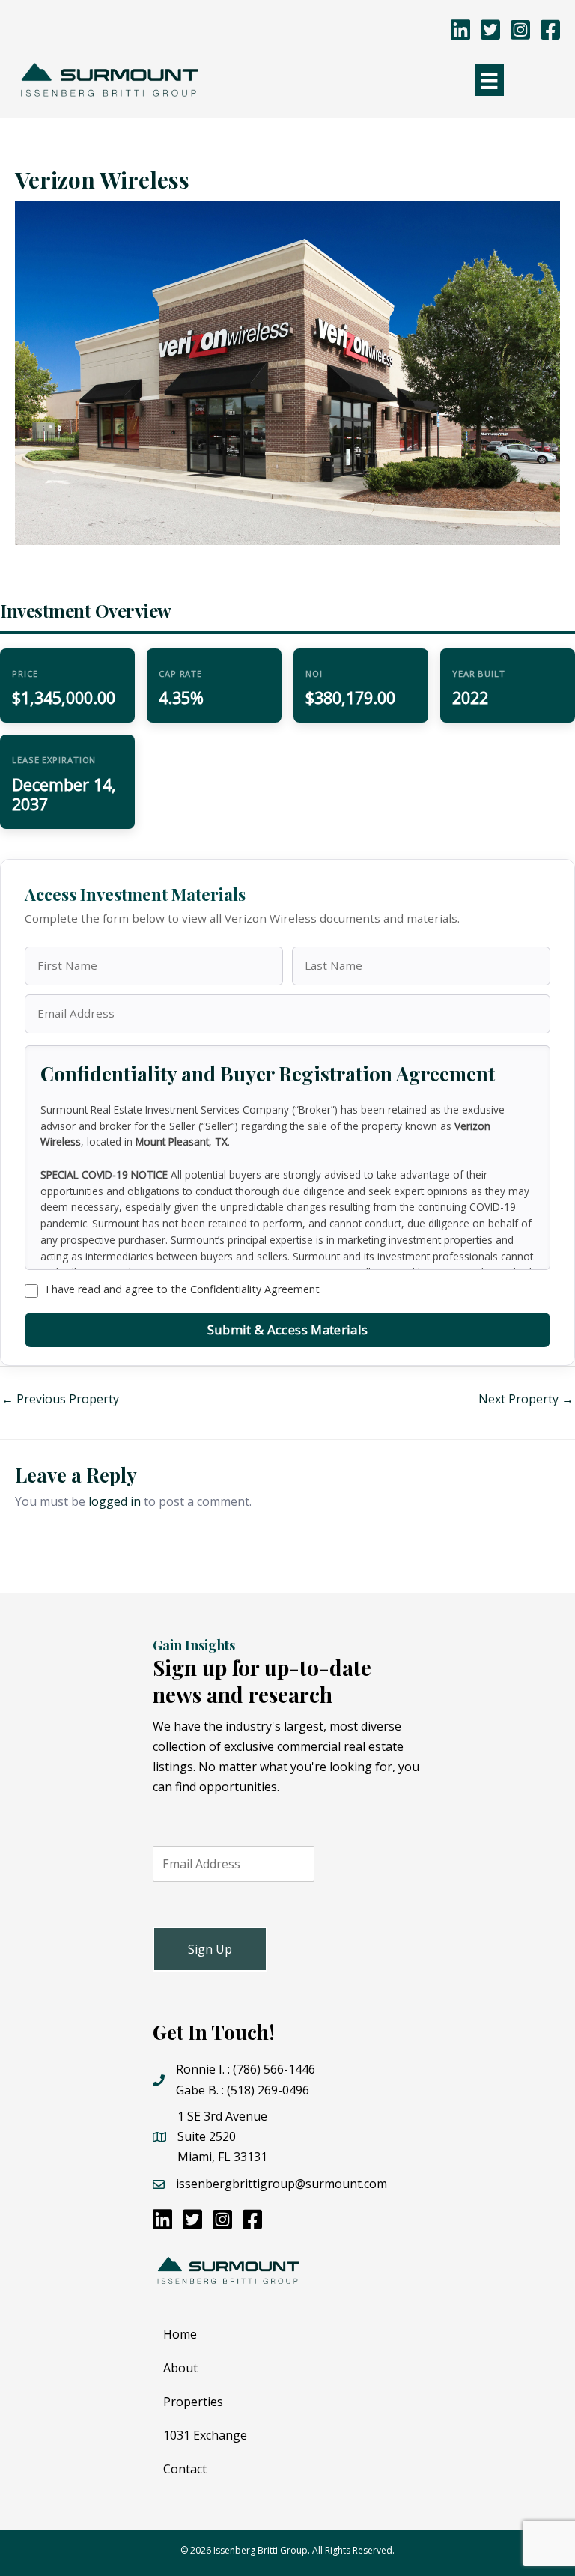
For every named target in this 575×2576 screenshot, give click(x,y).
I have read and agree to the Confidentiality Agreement (183, 1289)
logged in (115, 1501)
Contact (185, 2469)
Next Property (526, 1399)
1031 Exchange (205, 2435)
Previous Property (60, 1399)
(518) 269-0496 (268, 2090)
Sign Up (210, 1949)
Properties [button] (193, 2402)
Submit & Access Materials (287, 1330)
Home (180, 2334)
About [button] (180, 2368)
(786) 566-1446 (274, 2069)
